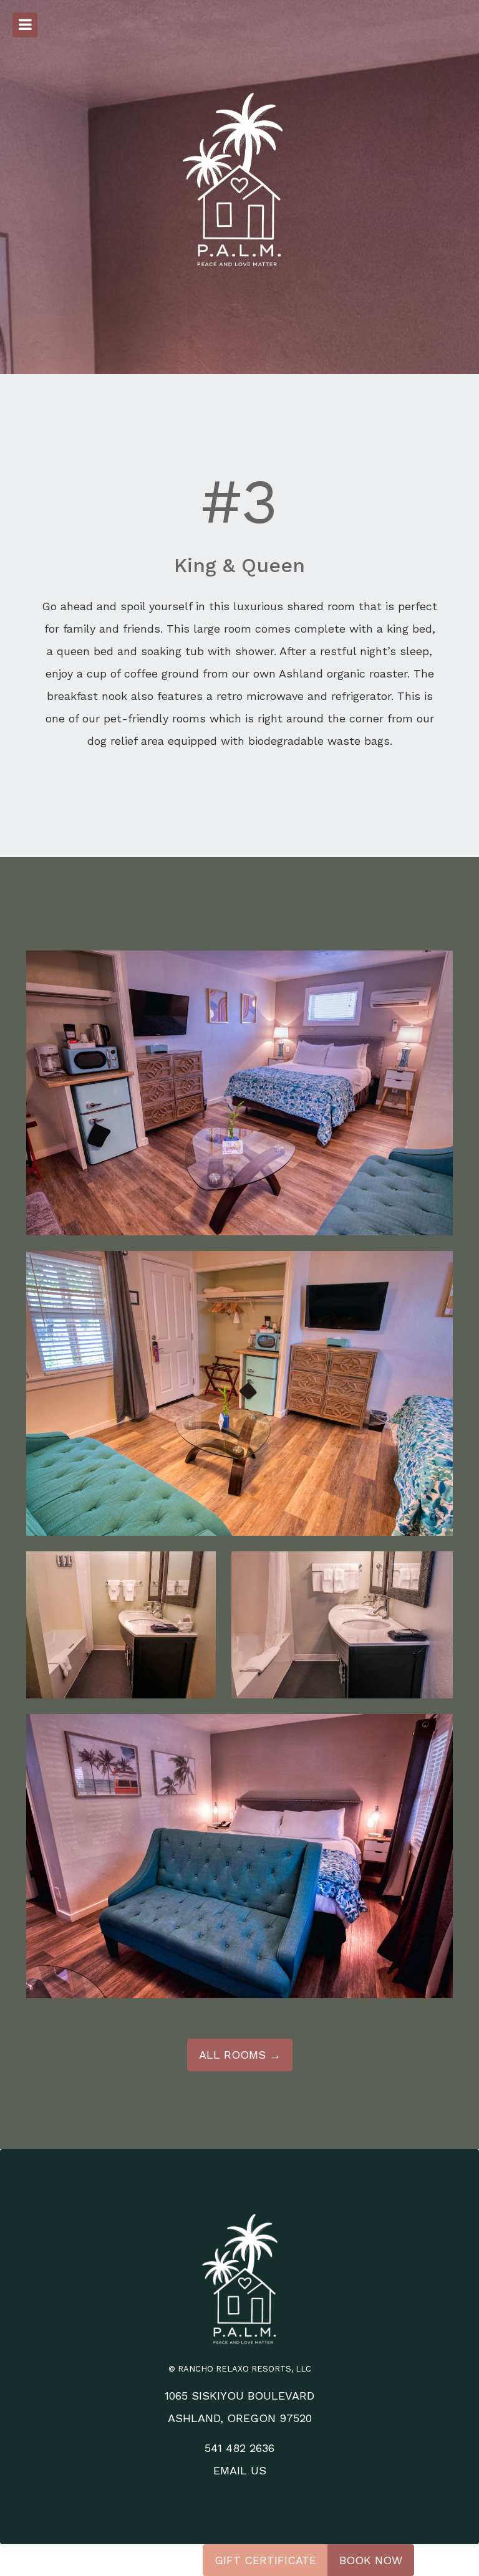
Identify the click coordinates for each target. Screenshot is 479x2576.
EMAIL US (240, 2470)
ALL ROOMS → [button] (240, 2055)
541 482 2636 (239, 2448)
